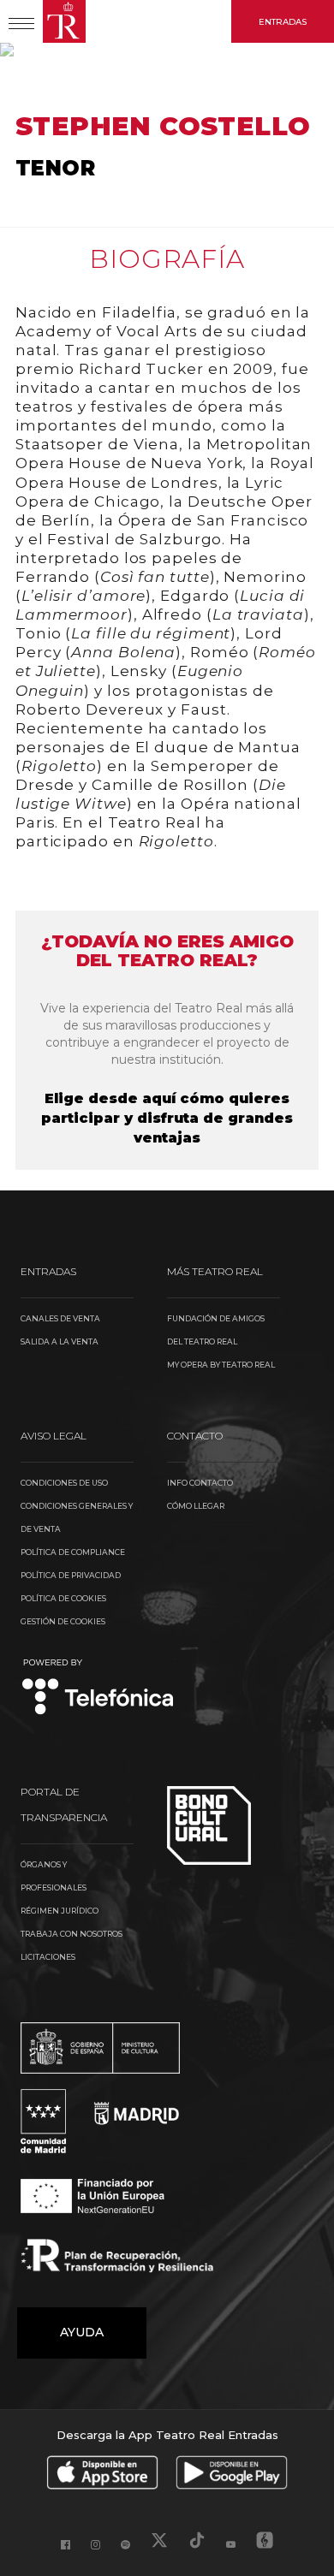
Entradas (283, 22)
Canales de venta (60, 1318)
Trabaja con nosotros (72, 1934)
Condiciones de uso (64, 1483)
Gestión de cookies (63, 1621)
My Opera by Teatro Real (221, 1365)
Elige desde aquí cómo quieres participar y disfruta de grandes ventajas (167, 1118)
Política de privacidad (71, 1575)
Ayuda (82, 2332)
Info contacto (200, 1483)
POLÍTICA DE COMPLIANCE (73, 1552)
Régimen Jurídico (60, 1911)
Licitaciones (48, 1957)
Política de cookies (63, 1598)
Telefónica (98, 1688)
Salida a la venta (60, 1341)
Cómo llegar (196, 1506)
